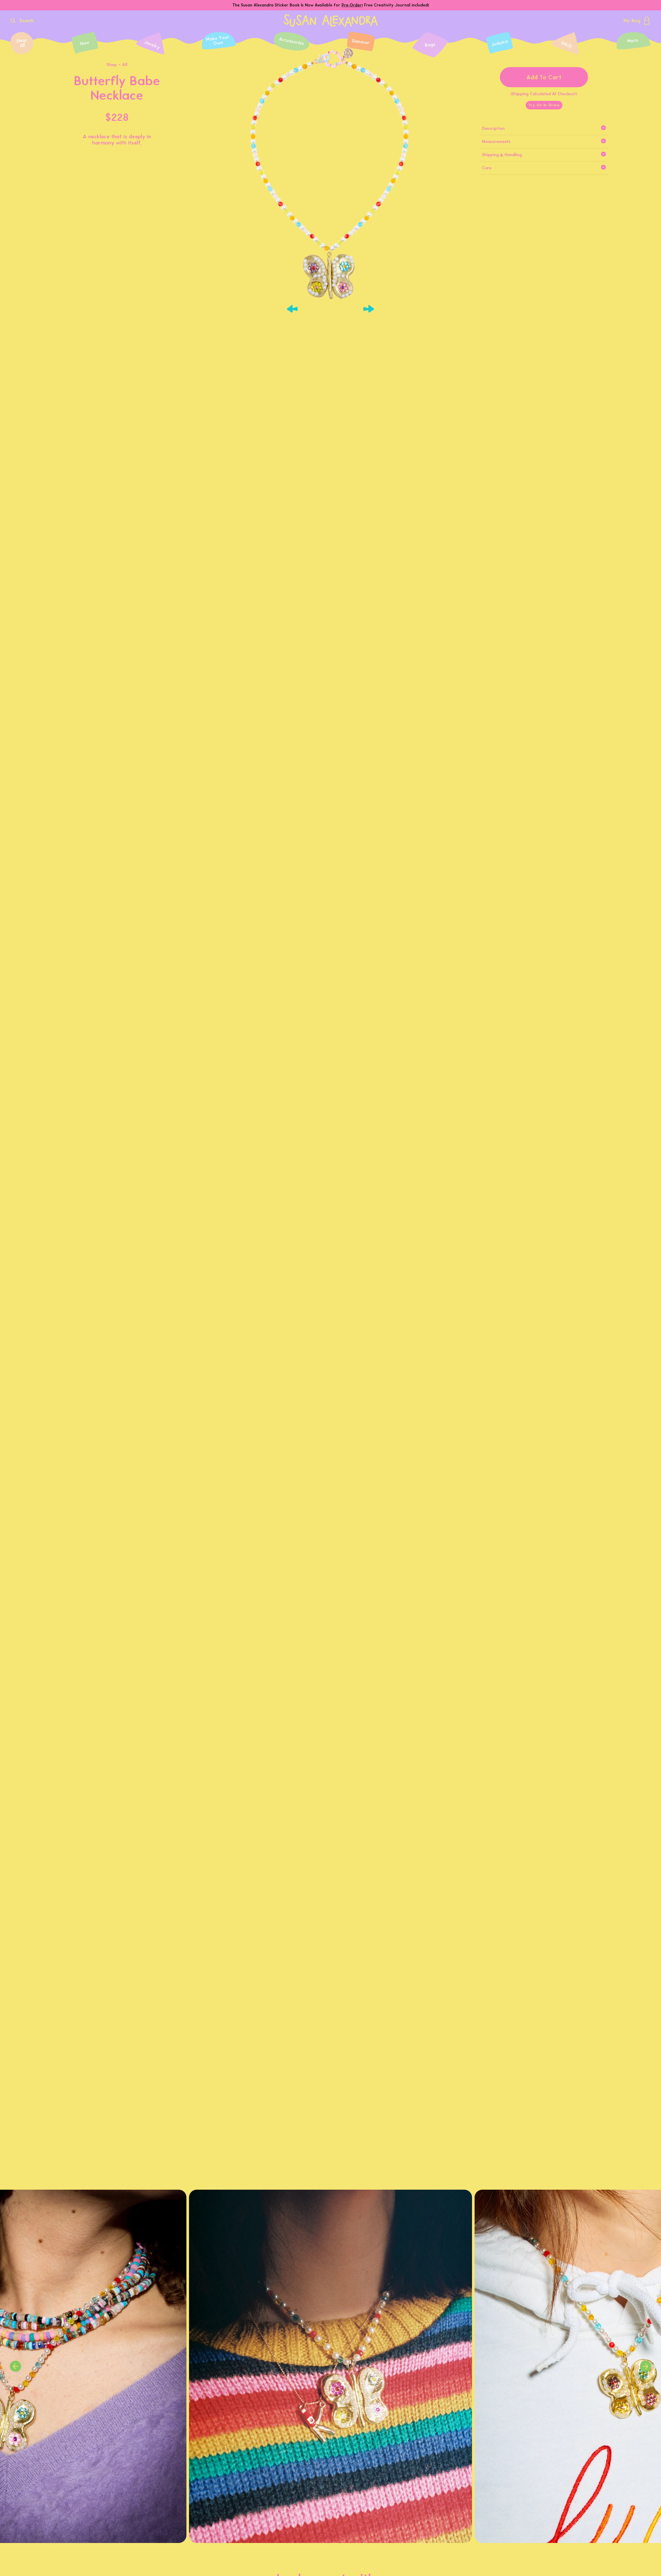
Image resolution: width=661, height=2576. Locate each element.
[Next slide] (369, 309)
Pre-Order (352, 5)
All (125, 65)
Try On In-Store (544, 105)
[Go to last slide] (292, 309)
